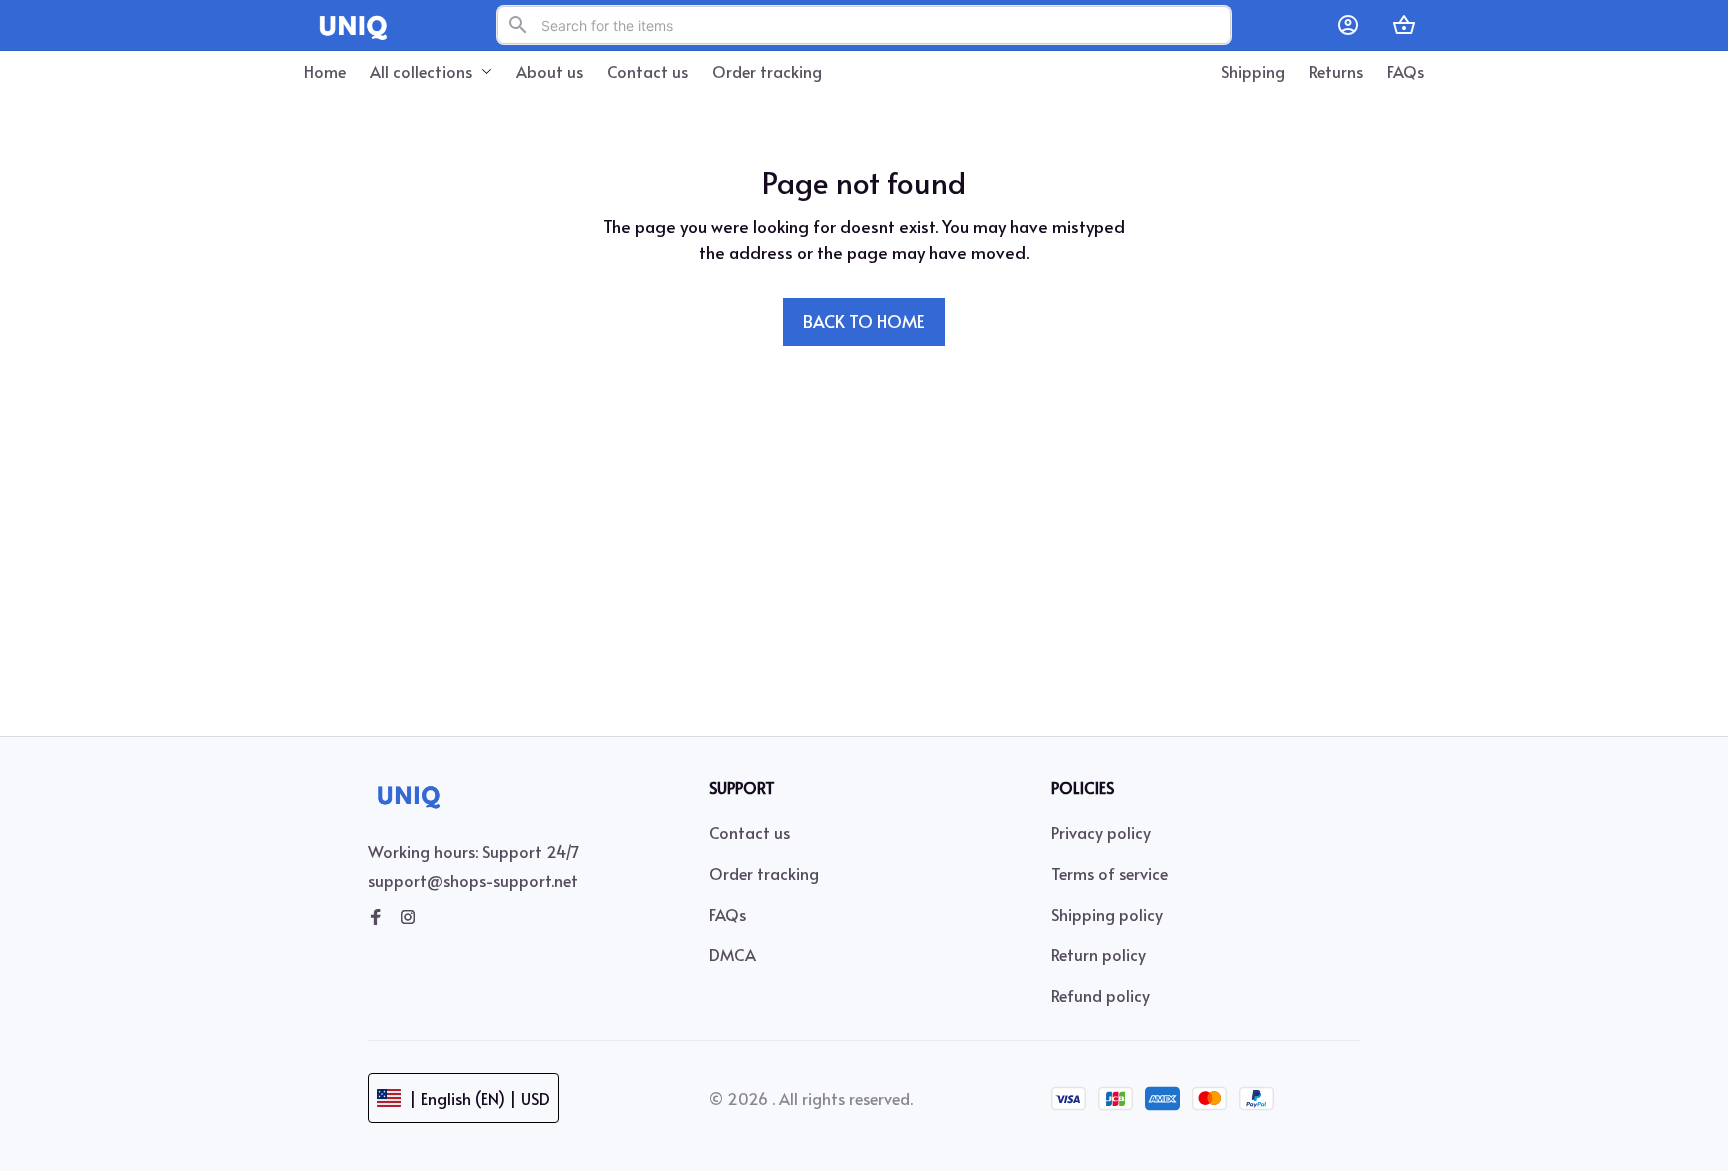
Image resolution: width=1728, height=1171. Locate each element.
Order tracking (764, 873)
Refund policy (1100, 995)
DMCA (732, 954)
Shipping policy (1107, 914)
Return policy (1098, 954)
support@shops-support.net (473, 880)
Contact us (749, 832)
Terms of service (1109, 873)
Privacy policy (1101, 832)
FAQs (727, 914)
